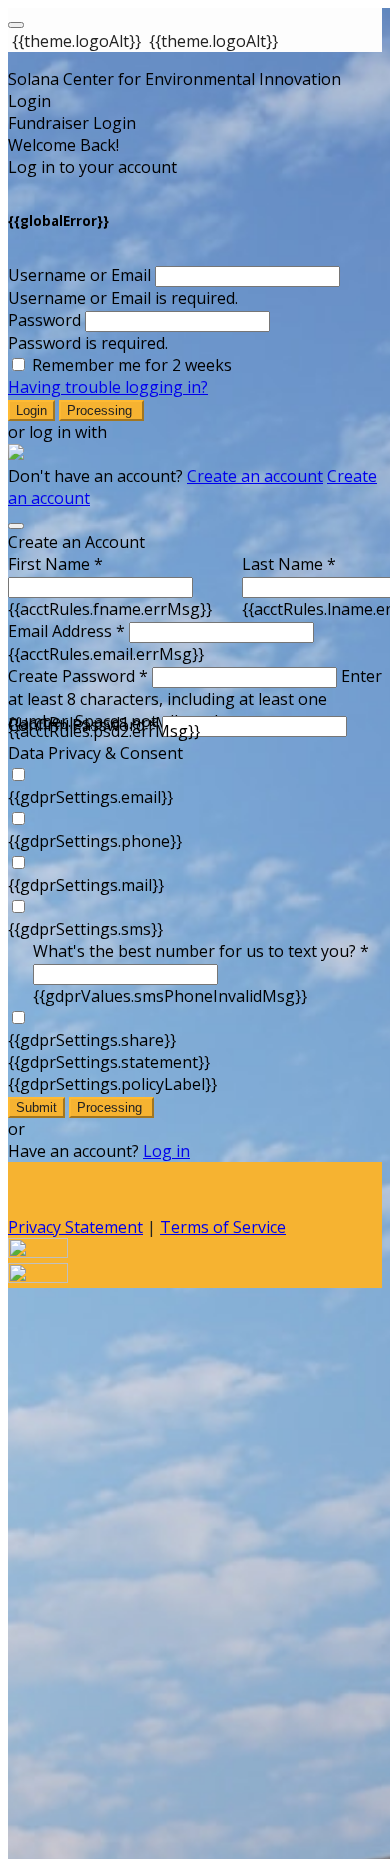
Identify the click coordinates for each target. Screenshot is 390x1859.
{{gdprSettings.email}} (90, 797)
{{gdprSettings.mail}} (86, 885)
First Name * (55, 564)
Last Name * (289, 564)
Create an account (255, 476)
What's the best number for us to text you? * (201, 951)
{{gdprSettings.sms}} (85, 929)
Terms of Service (223, 1227)
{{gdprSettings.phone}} (95, 841)
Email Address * (66, 631)
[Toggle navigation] (16, 25)
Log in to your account (92, 167)
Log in (166, 1151)
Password (44, 320)
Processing (101, 410)
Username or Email (79, 275)
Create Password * (78, 676)
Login (31, 410)
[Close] (16, 526)
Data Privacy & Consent (95, 753)
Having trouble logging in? (108, 387)
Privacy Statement (75, 1227)
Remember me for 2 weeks (132, 365)
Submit (36, 1107)
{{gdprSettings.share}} (92, 1040)
